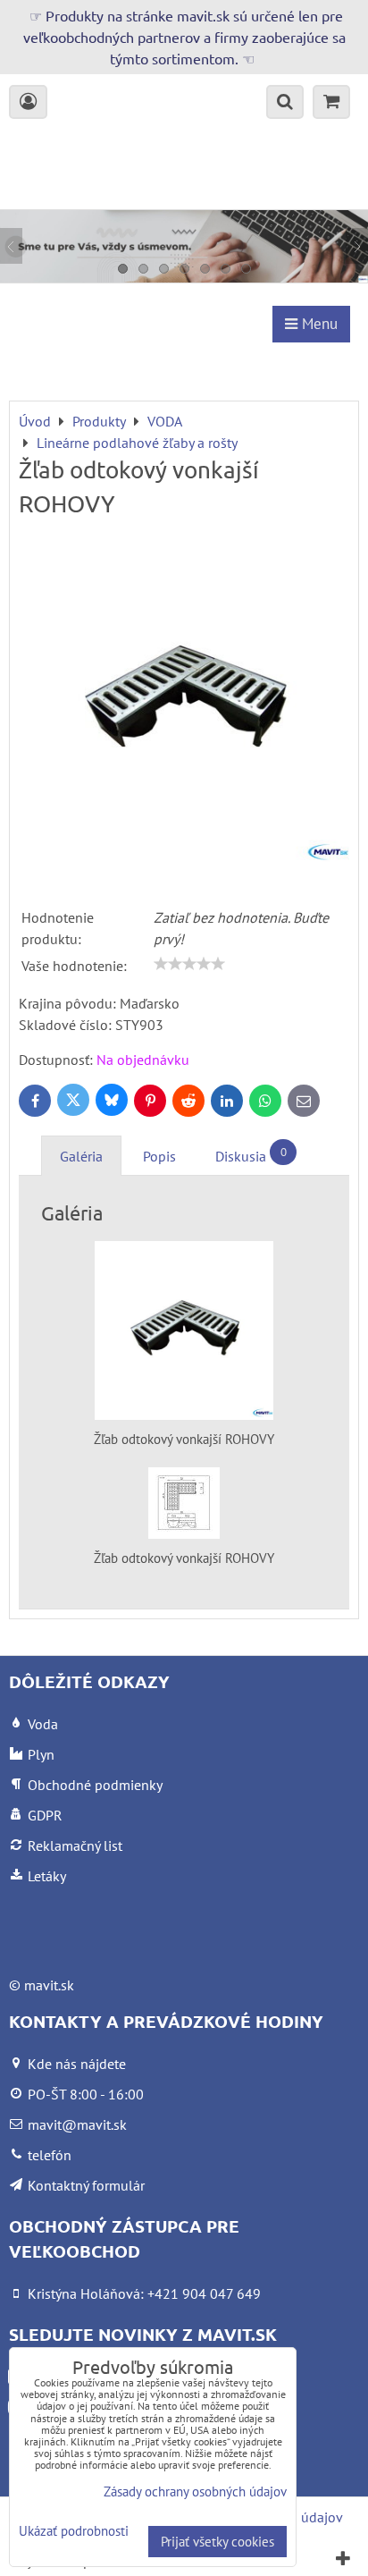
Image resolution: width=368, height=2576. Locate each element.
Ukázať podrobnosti (74, 2532)
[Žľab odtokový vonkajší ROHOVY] (184, 704)
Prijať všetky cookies (217, 2542)
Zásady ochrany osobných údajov (195, 2492)
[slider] (189, 964)
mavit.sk (49, 1985)
